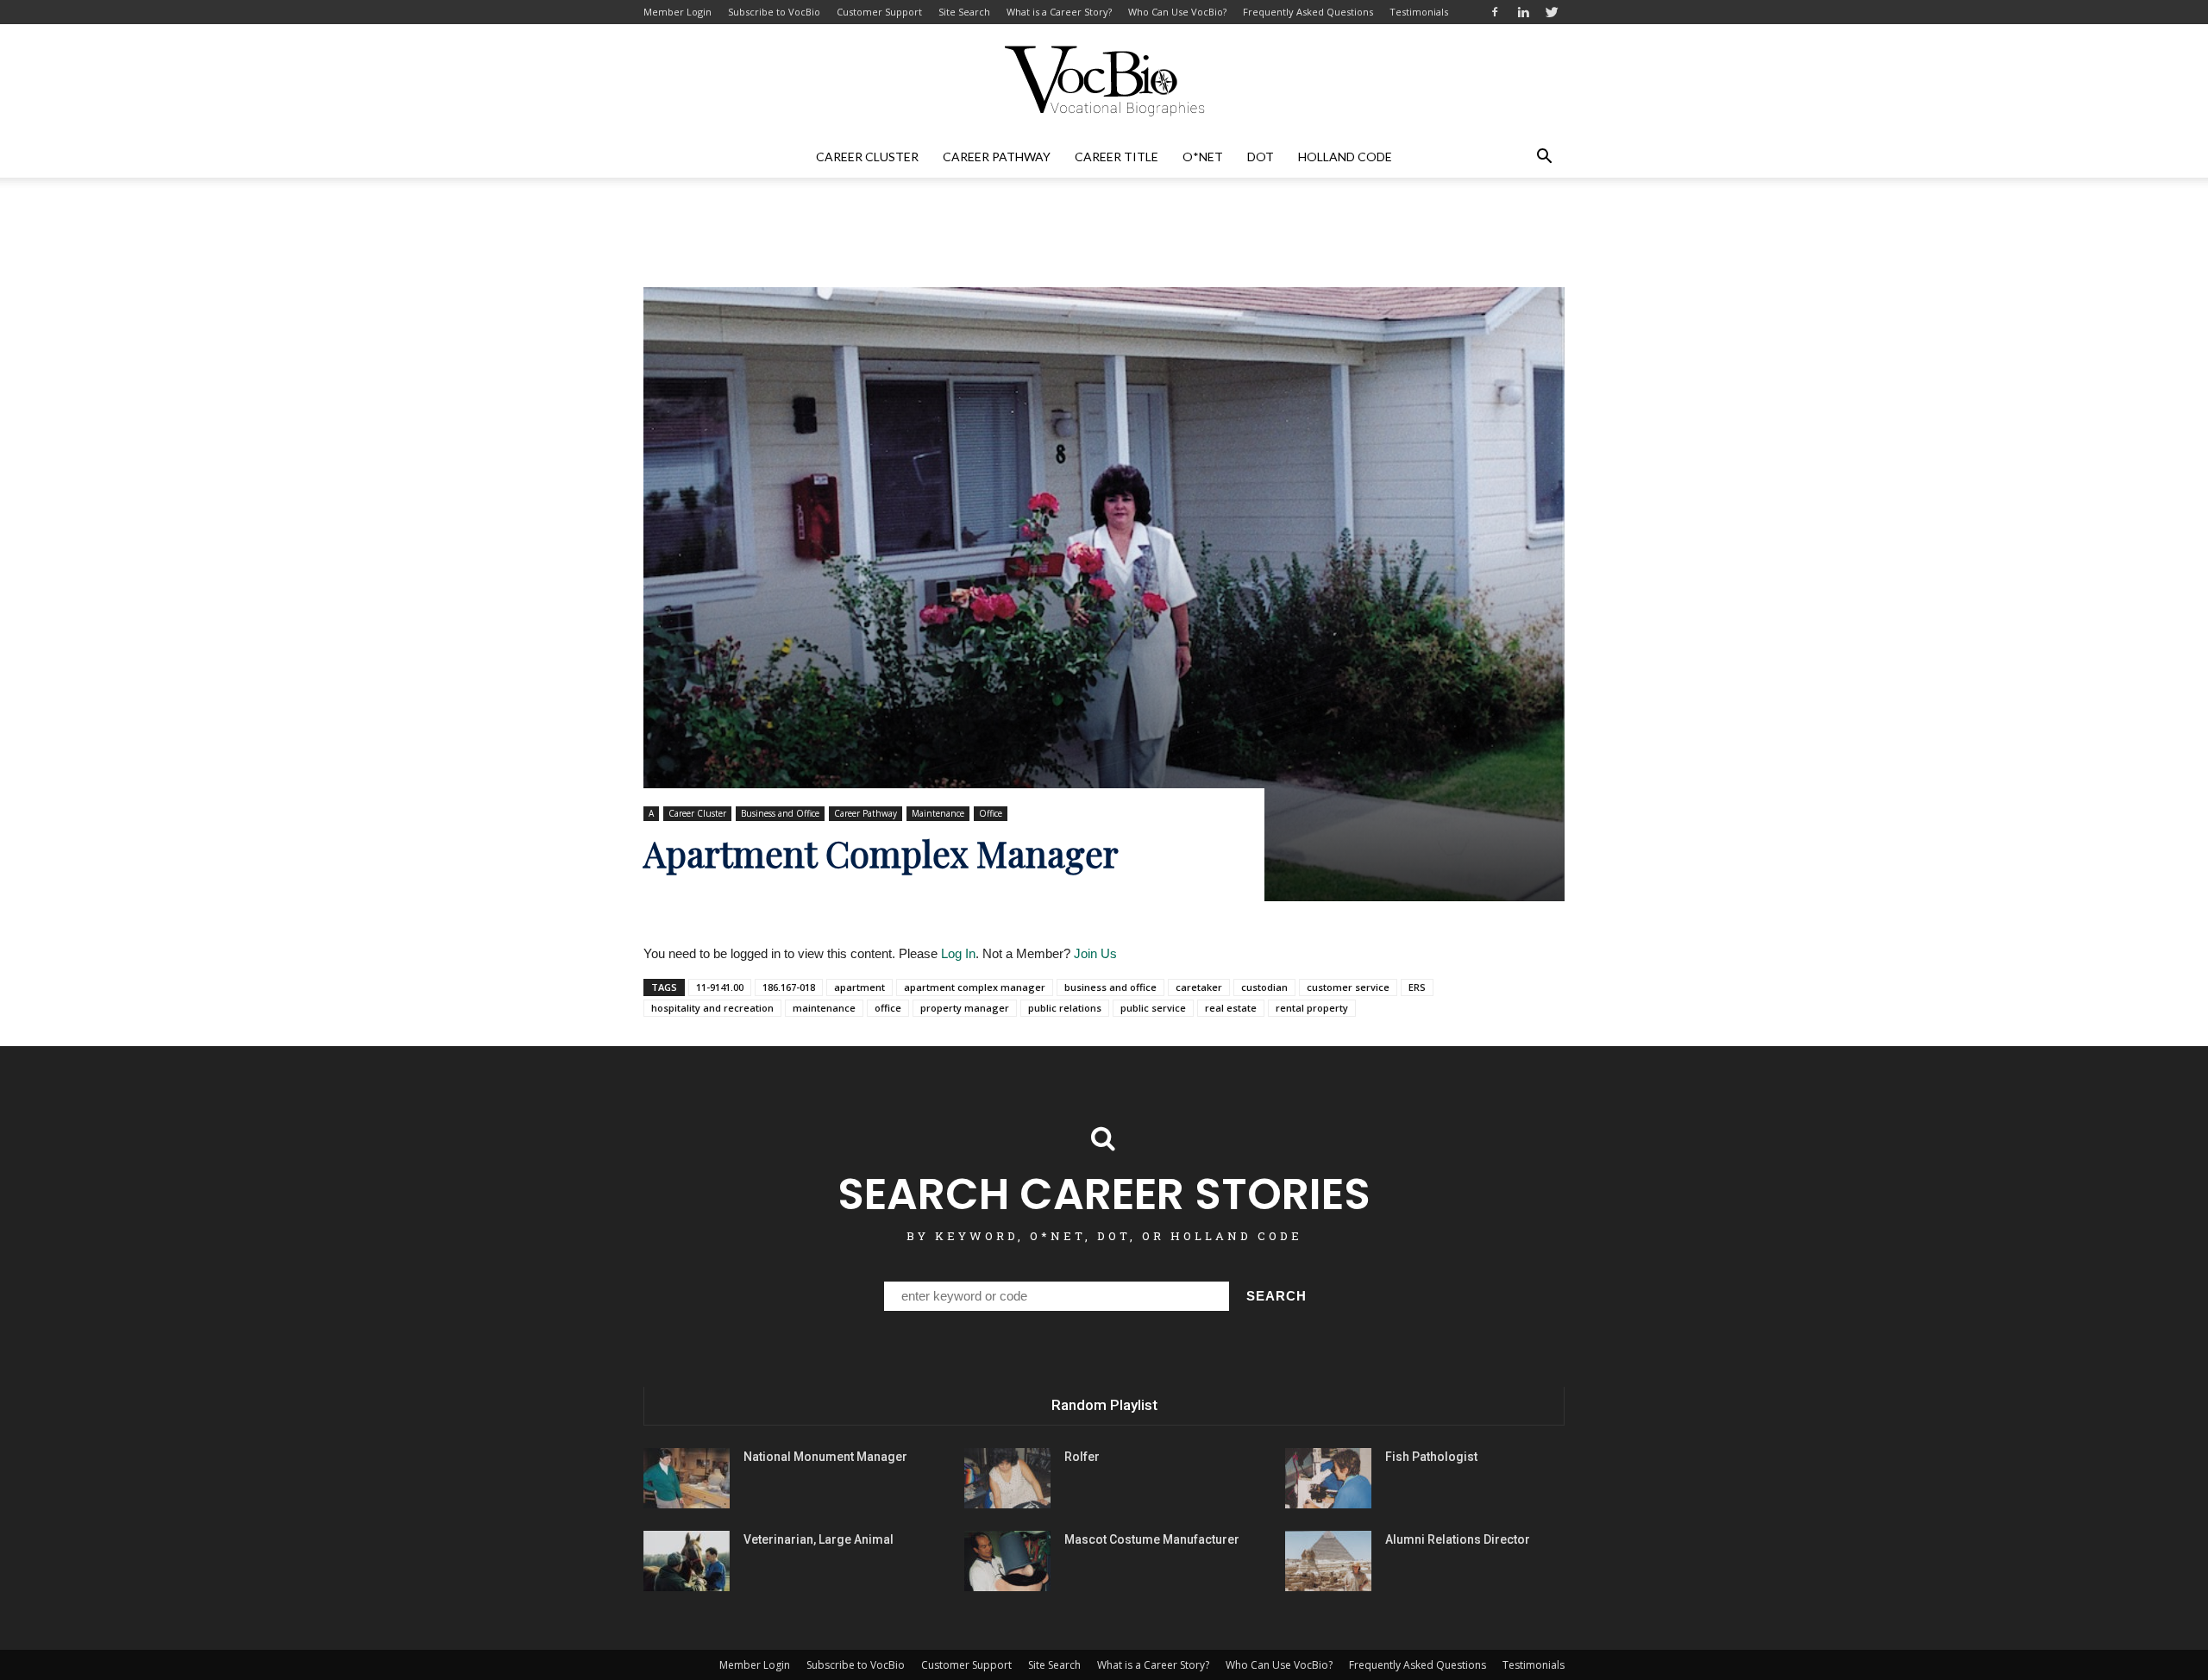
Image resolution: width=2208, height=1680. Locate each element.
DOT (1261, 157)
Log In (958, 953)
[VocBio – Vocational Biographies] (1104, 81)
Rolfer (1082, 1457)
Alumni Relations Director (1458, 1539)
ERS (1417, 987)
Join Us (1095, 953)
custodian (1264, 987)
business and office (1110, 987)
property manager (965, 1008)
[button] (1544, 157)
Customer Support (879, 12)
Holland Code (1345, 157)
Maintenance (938, 813)
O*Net (1203, 157)
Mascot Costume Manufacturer (1152, 1539)
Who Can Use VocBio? (1177, 12)
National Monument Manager (825, 1457)
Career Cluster (867, 157)
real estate (1231, 1008)
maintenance (824, 1008)
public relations (1065, 1008)
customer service (1348, 987)
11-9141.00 (720, 987)
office (888, 1008)
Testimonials (1419, 12)
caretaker (1199, 987)
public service (1153, 1008)
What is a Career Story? (1059, 12)
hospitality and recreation (712, 1008)
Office (991, 813)
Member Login (677, 12)
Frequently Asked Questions (1308, 12)
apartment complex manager (975, 987)
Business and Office (780, 813)
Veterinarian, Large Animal (819, 1539)
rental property (1312, 1008)
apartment (859, 987)
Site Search (964, 12)
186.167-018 (789, 987)
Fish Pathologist (1431, 1457)
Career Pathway (997, 157)
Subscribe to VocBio (774, 12)
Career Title (1117, 157)
